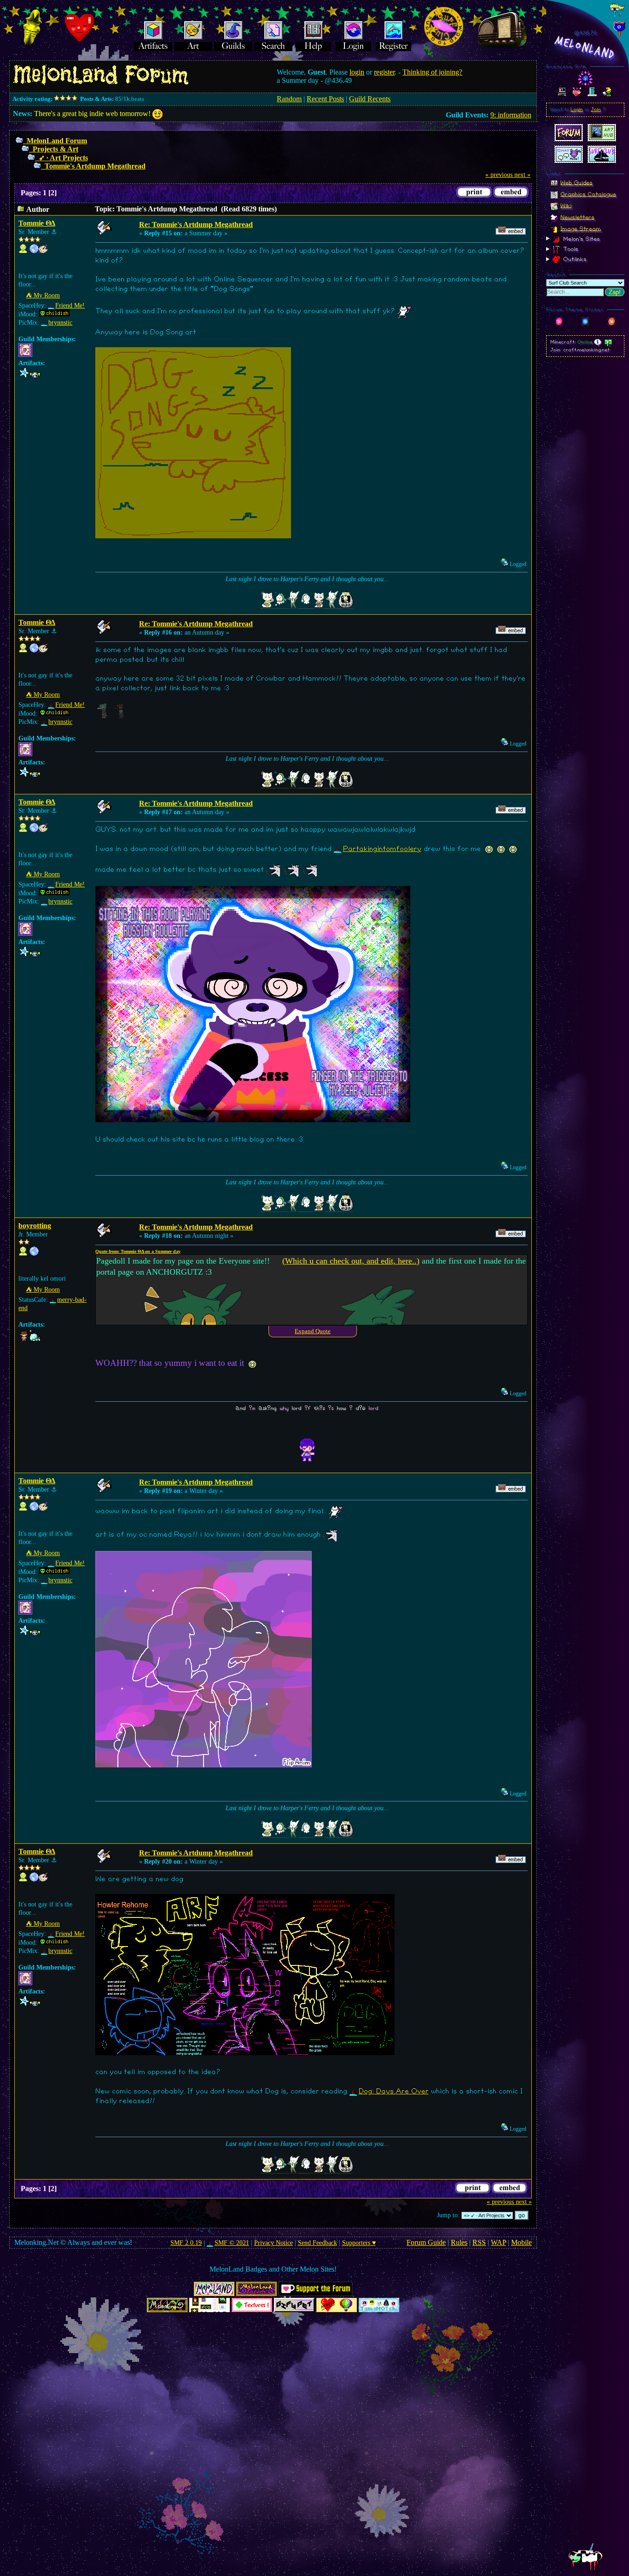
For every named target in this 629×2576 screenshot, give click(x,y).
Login (577, 110)
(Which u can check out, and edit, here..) (351, 1261)
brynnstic (60, 323)
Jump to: (448, 2215)
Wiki (566, 205)
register (384, 72)
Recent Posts (325, 99)
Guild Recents (370, 99)
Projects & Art (55, 149)
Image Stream (581, 228)
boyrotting (35, 1226)
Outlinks (574, 259)
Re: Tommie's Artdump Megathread (196, 224)
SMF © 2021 (232, 2243)
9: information (511, 115)
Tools (570, 249)
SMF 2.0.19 (186, 2243)
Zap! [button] (615, 292)
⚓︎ (54, 232)
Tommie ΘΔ (37, 223)
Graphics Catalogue (588, 194)
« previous (499, 175)
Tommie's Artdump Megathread (95, 166)
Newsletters (577, 217)
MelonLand (585, 48)
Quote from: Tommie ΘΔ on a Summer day (138, 1251)
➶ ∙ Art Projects (63, 158)
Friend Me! (70, 306)
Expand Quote (313, 1331)
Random (289, 99)
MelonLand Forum (57, 141)
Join (596, 110)
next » (522, 175)
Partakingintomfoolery (382, 849)
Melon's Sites (581, 239)
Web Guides (577, 182)
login (357, 72)
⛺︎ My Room (43, 295)
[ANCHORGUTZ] (34, 251)
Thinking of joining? (432, 72)
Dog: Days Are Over (393, 2091)
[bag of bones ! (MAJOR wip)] (34, 1254)
